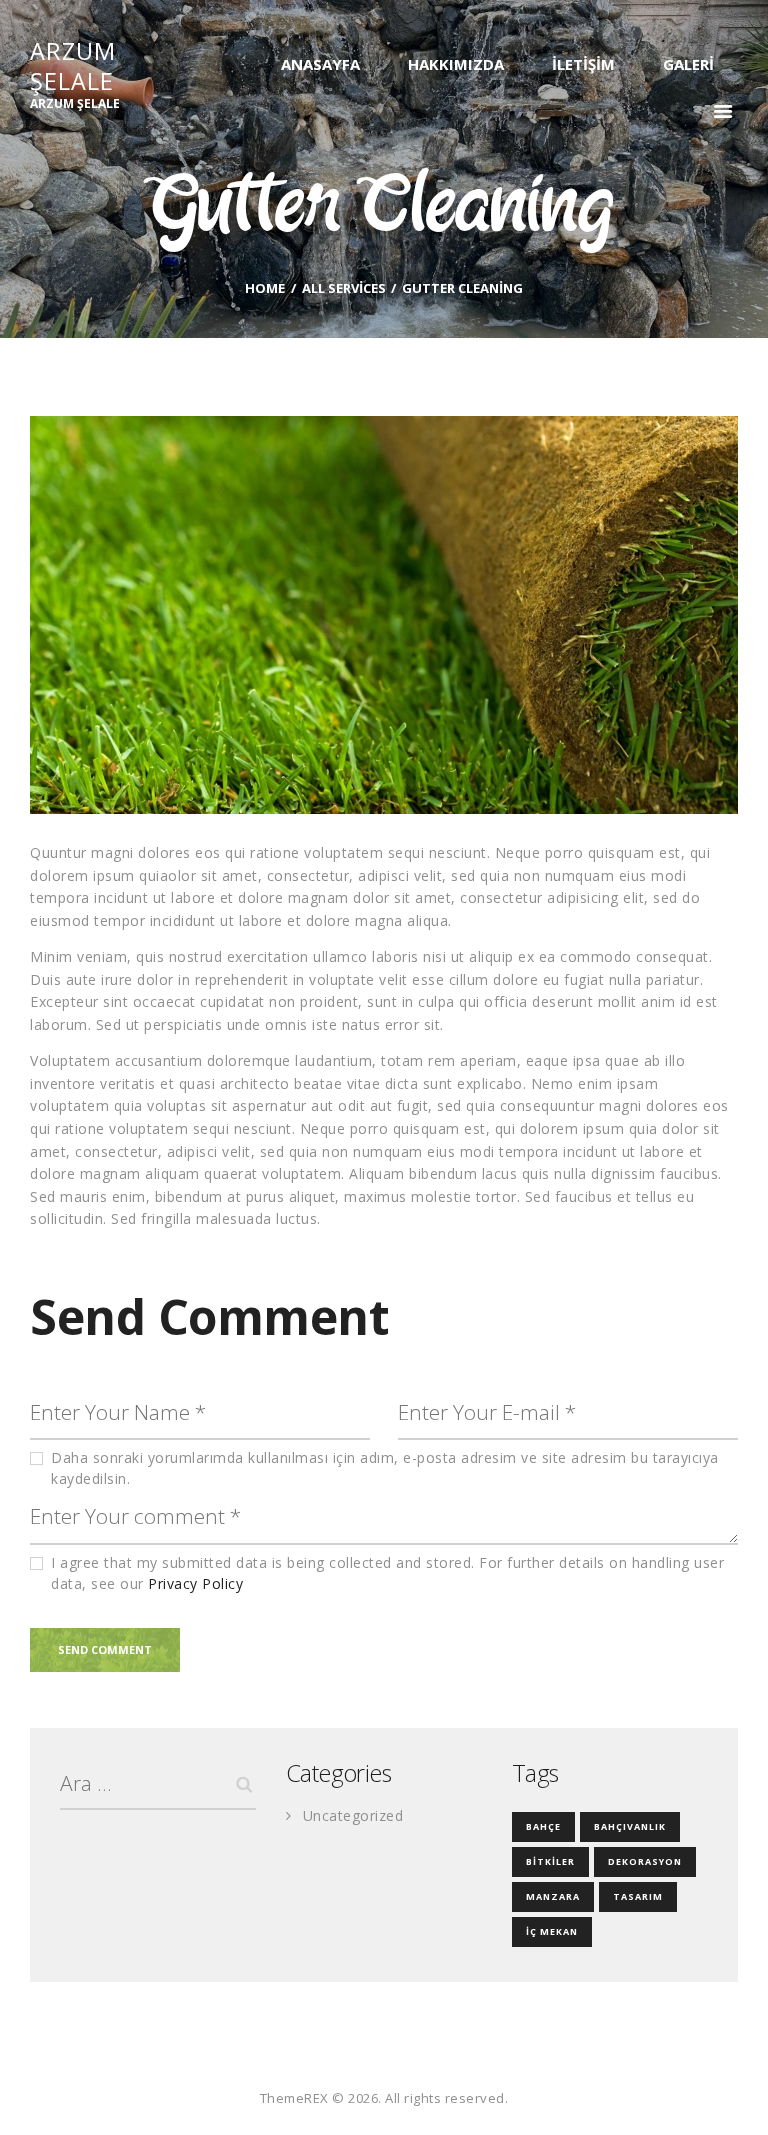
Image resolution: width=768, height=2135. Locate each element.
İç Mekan (552, 1931)
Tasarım (638, 1896)
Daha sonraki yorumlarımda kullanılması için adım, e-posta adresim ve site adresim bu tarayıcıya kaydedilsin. (385, 1468)
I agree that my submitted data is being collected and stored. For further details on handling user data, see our (387, 1573)
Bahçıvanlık (630, 1826)
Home (265, 288)
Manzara (553, 1896)
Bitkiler (550, 1861)
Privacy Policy (195, 1583)
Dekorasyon (645, 1861)
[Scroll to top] (731, 2098)
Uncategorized (353, 1815)
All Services (344, 288)
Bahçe (543, 1826)
